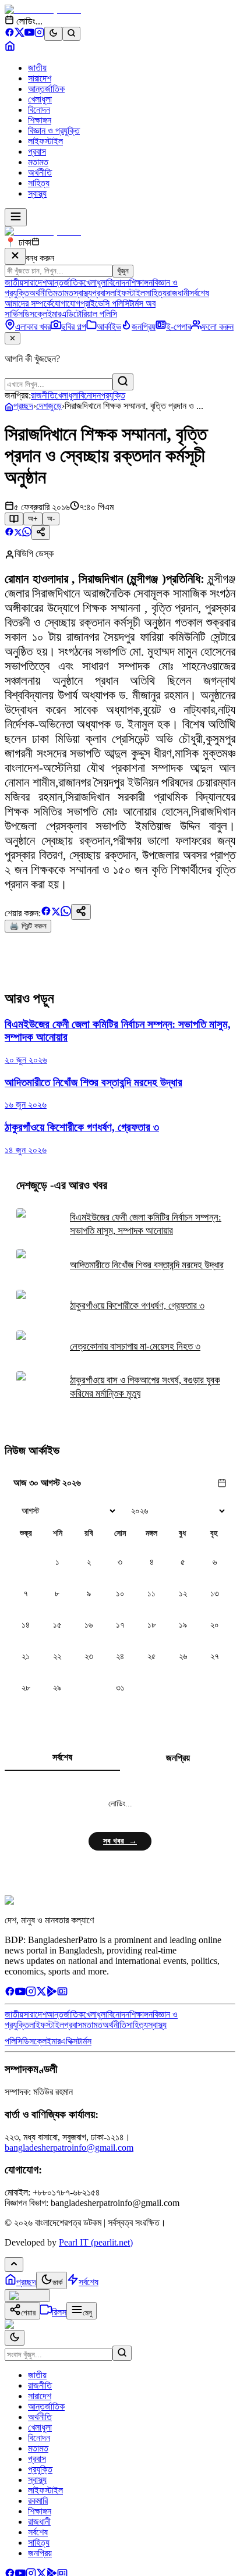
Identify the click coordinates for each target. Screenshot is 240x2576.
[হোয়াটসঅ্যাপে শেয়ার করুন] (27, 533)
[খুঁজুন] (123, 382)
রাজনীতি (43, 395)
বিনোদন (39, 110)
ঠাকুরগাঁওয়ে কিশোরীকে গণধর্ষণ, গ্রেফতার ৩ (137, 1306)
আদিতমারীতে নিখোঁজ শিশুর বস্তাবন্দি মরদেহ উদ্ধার (147, 1265)
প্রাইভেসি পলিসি (105, 303)
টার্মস (84, 2041)
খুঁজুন (123, 271)
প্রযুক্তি (113, 395)
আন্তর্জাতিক (46, 89)
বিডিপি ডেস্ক (34, 554)
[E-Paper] (62, 1993)
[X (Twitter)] (20, 34)
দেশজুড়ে (49, 406)
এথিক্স (69, 2041)
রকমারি (38, 2501)
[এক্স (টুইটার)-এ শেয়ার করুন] (18, 533)
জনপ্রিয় (178, 1758)
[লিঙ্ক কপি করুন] (81, 912)
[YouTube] (29, 34)
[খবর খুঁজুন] (71, 34)
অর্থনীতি (40, 172)
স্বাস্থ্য (37, 193)
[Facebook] (10, 34)
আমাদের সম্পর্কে (28, 303)
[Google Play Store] (52, 1993)
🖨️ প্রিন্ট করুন (28, 926)
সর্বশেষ (199, 293)
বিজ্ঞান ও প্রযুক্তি (54, 131)
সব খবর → (120, 1841)
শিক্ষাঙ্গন (40, 120)
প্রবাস (37, 152)
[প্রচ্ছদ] (10, 48)
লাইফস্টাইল (45, 141)
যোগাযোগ (66, 303)
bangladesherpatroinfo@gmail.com (69, 2148)
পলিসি (13, 2041)
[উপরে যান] (14, 2264)
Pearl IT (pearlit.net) (96, 2242)
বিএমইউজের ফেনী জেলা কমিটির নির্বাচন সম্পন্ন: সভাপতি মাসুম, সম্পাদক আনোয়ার (146, 1224)
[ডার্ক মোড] (53, 34)
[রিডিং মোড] (14, 519)
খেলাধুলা (40, 99)
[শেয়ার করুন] (41, 533)
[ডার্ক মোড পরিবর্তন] (15, 2338)
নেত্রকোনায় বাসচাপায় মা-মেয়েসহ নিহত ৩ (135, 1346)
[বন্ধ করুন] (15, 256)
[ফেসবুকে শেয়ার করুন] (9, 533)
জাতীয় (37, 68)
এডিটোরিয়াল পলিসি (89, 314)
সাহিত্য (39, 183)
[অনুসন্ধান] (122, 2353)
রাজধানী (178, 293)
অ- (51, 519)
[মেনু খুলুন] (16, 217)
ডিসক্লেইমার (42, 314)
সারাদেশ (40, 78)
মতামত (38, 162)
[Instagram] (39, 34)
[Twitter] (41, 1993)
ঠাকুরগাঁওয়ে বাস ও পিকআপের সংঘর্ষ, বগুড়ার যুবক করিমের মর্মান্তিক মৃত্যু (145, 1387)
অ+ (33, 519)
